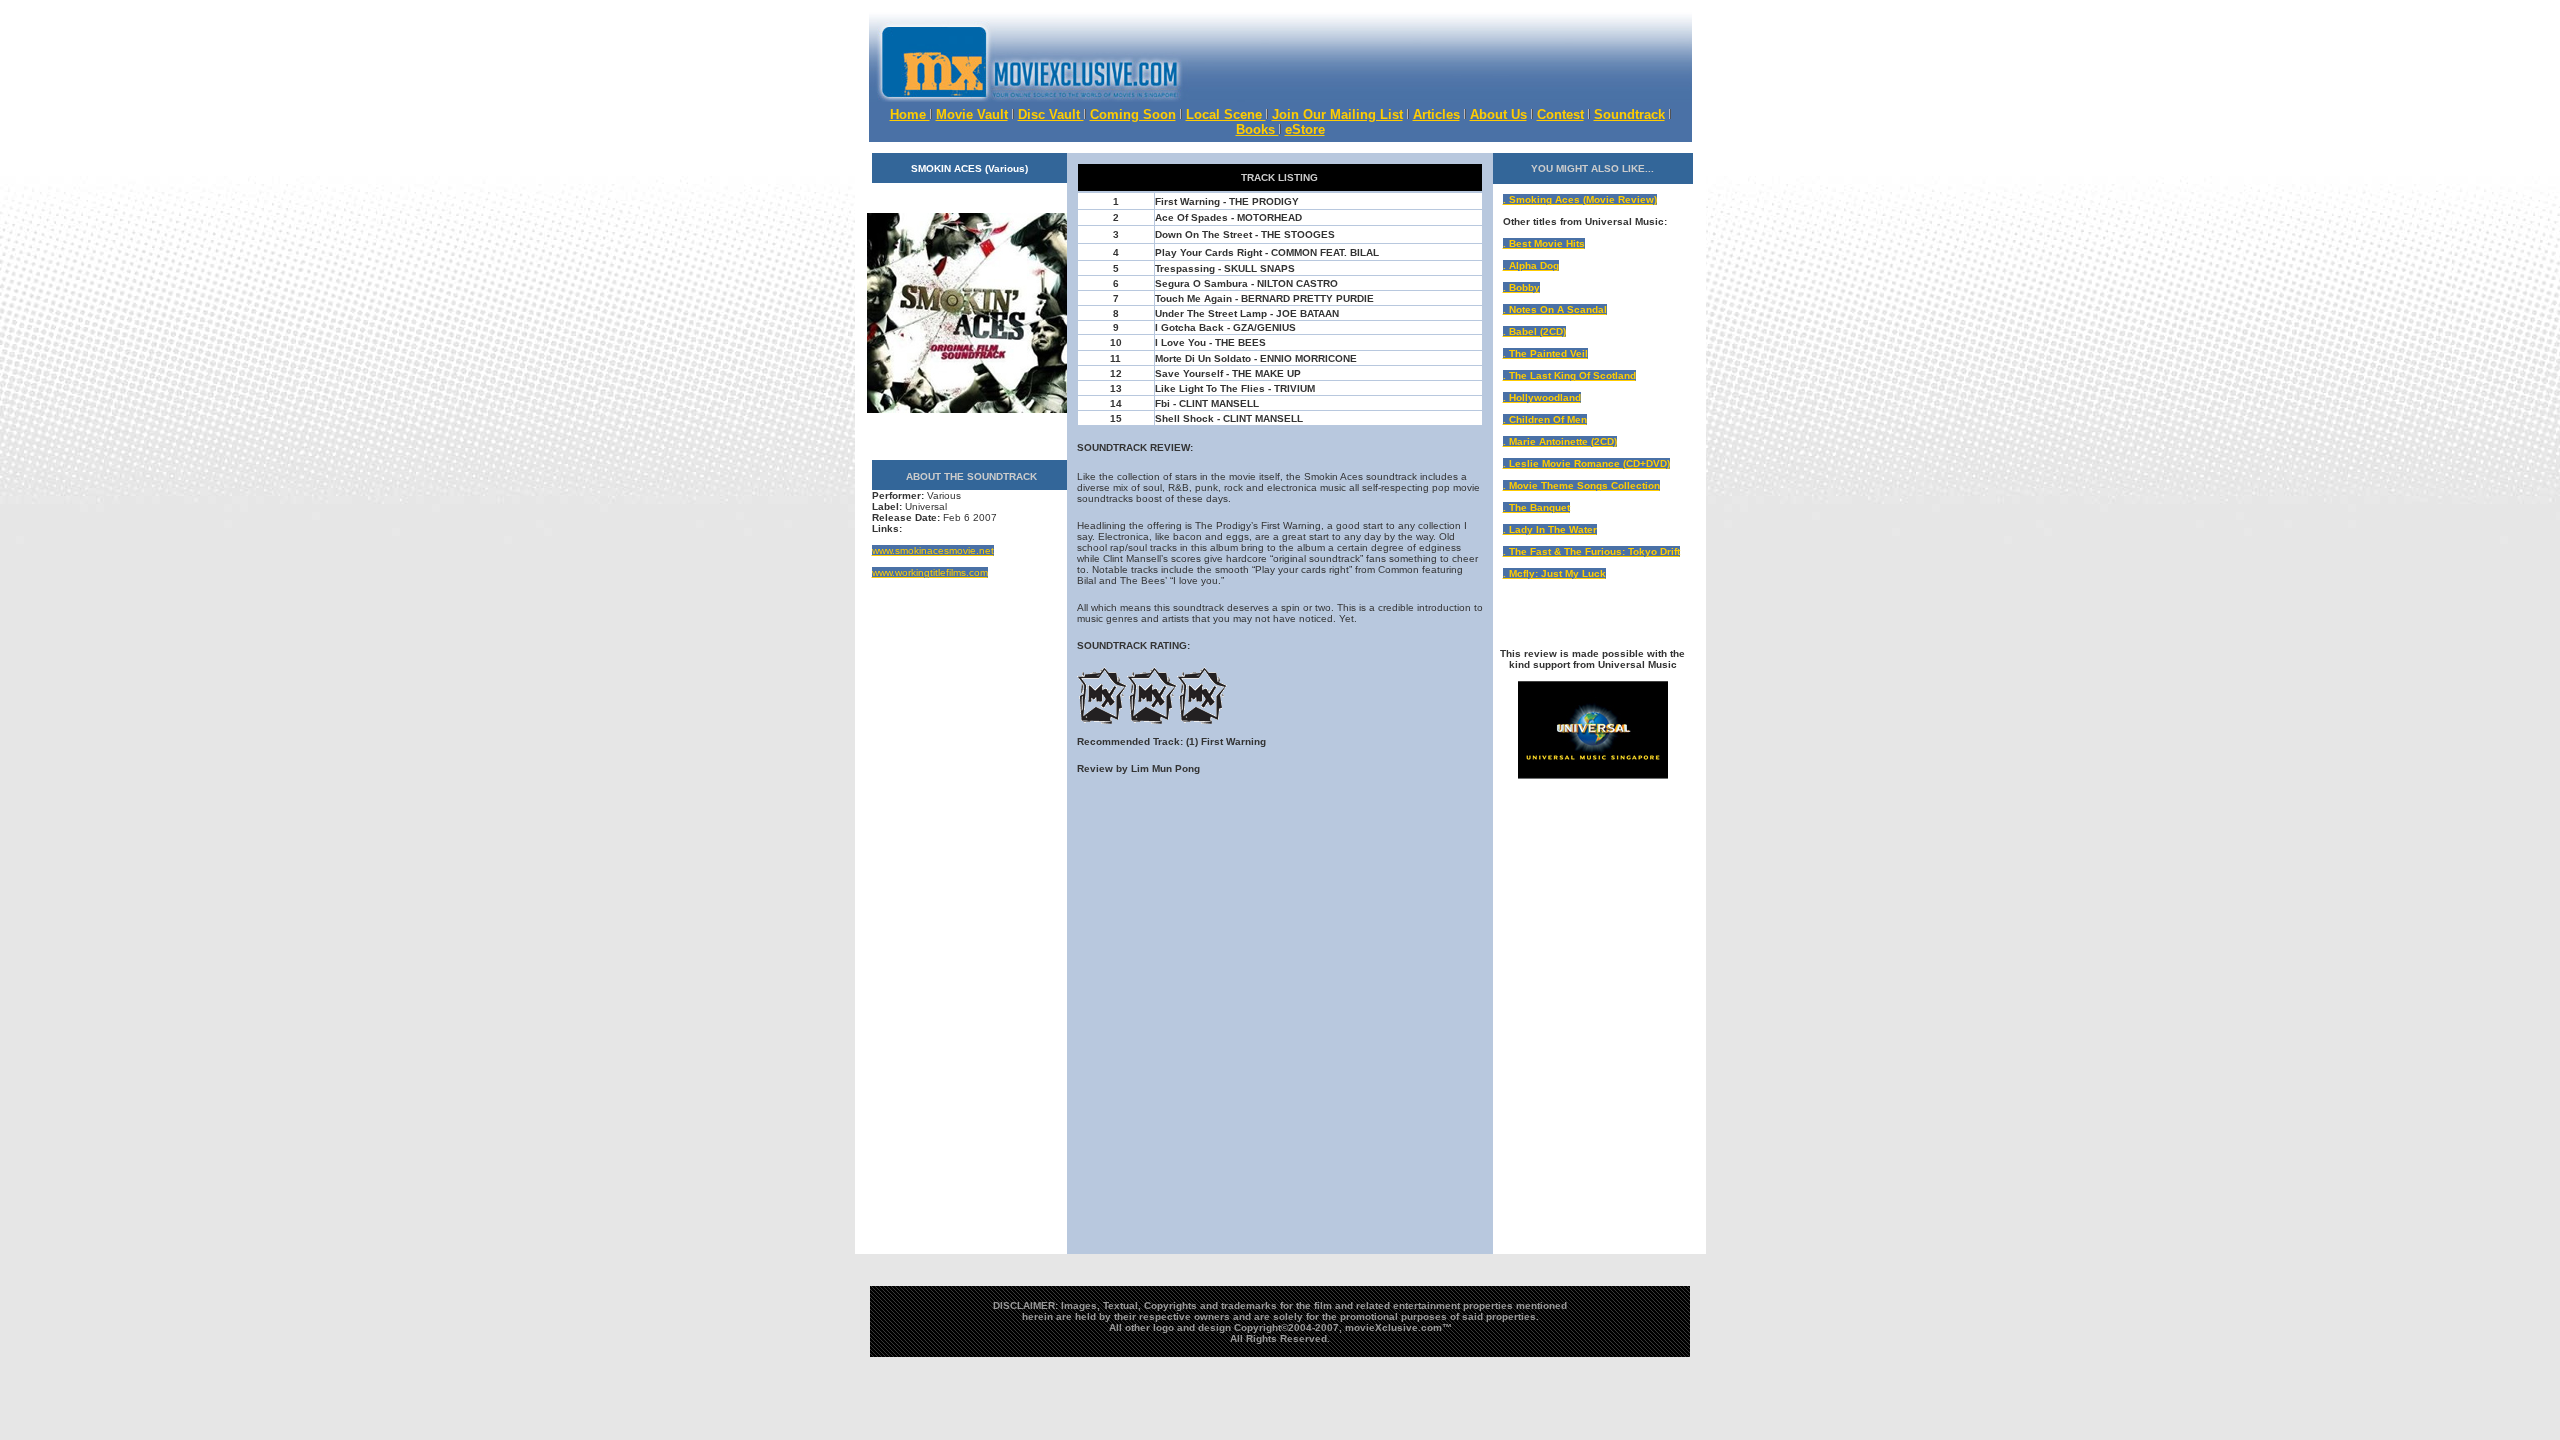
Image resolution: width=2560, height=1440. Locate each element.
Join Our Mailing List (1337, 114)
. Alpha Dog (1531, 265)
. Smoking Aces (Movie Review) (1580, 199)
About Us (1498, 114)
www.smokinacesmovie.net (933, 550)
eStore (1305, 129)
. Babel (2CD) (1534, 331)
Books (1257, 129)
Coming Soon (1133, 114)
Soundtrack (1629, 114)
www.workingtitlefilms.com (930, 572)
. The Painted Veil (1545, 353)
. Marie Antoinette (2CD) (1560, 441)
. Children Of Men (1545, 419)
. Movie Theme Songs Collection (1581, 485)
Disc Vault (1051, 114)
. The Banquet (1536, 507)
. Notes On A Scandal (1555, 309)
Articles (1436, 114)
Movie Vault (972, 114)
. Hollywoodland (1542, 397)
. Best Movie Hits (1544, 243)
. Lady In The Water (1550, 529)
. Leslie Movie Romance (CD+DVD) (1586, 463)
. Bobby (1521, 287)
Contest (1560, 114)
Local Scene (1226, 114)
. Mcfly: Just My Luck (1554, 573)
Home (910, 114)
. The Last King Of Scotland (1569, 375)
